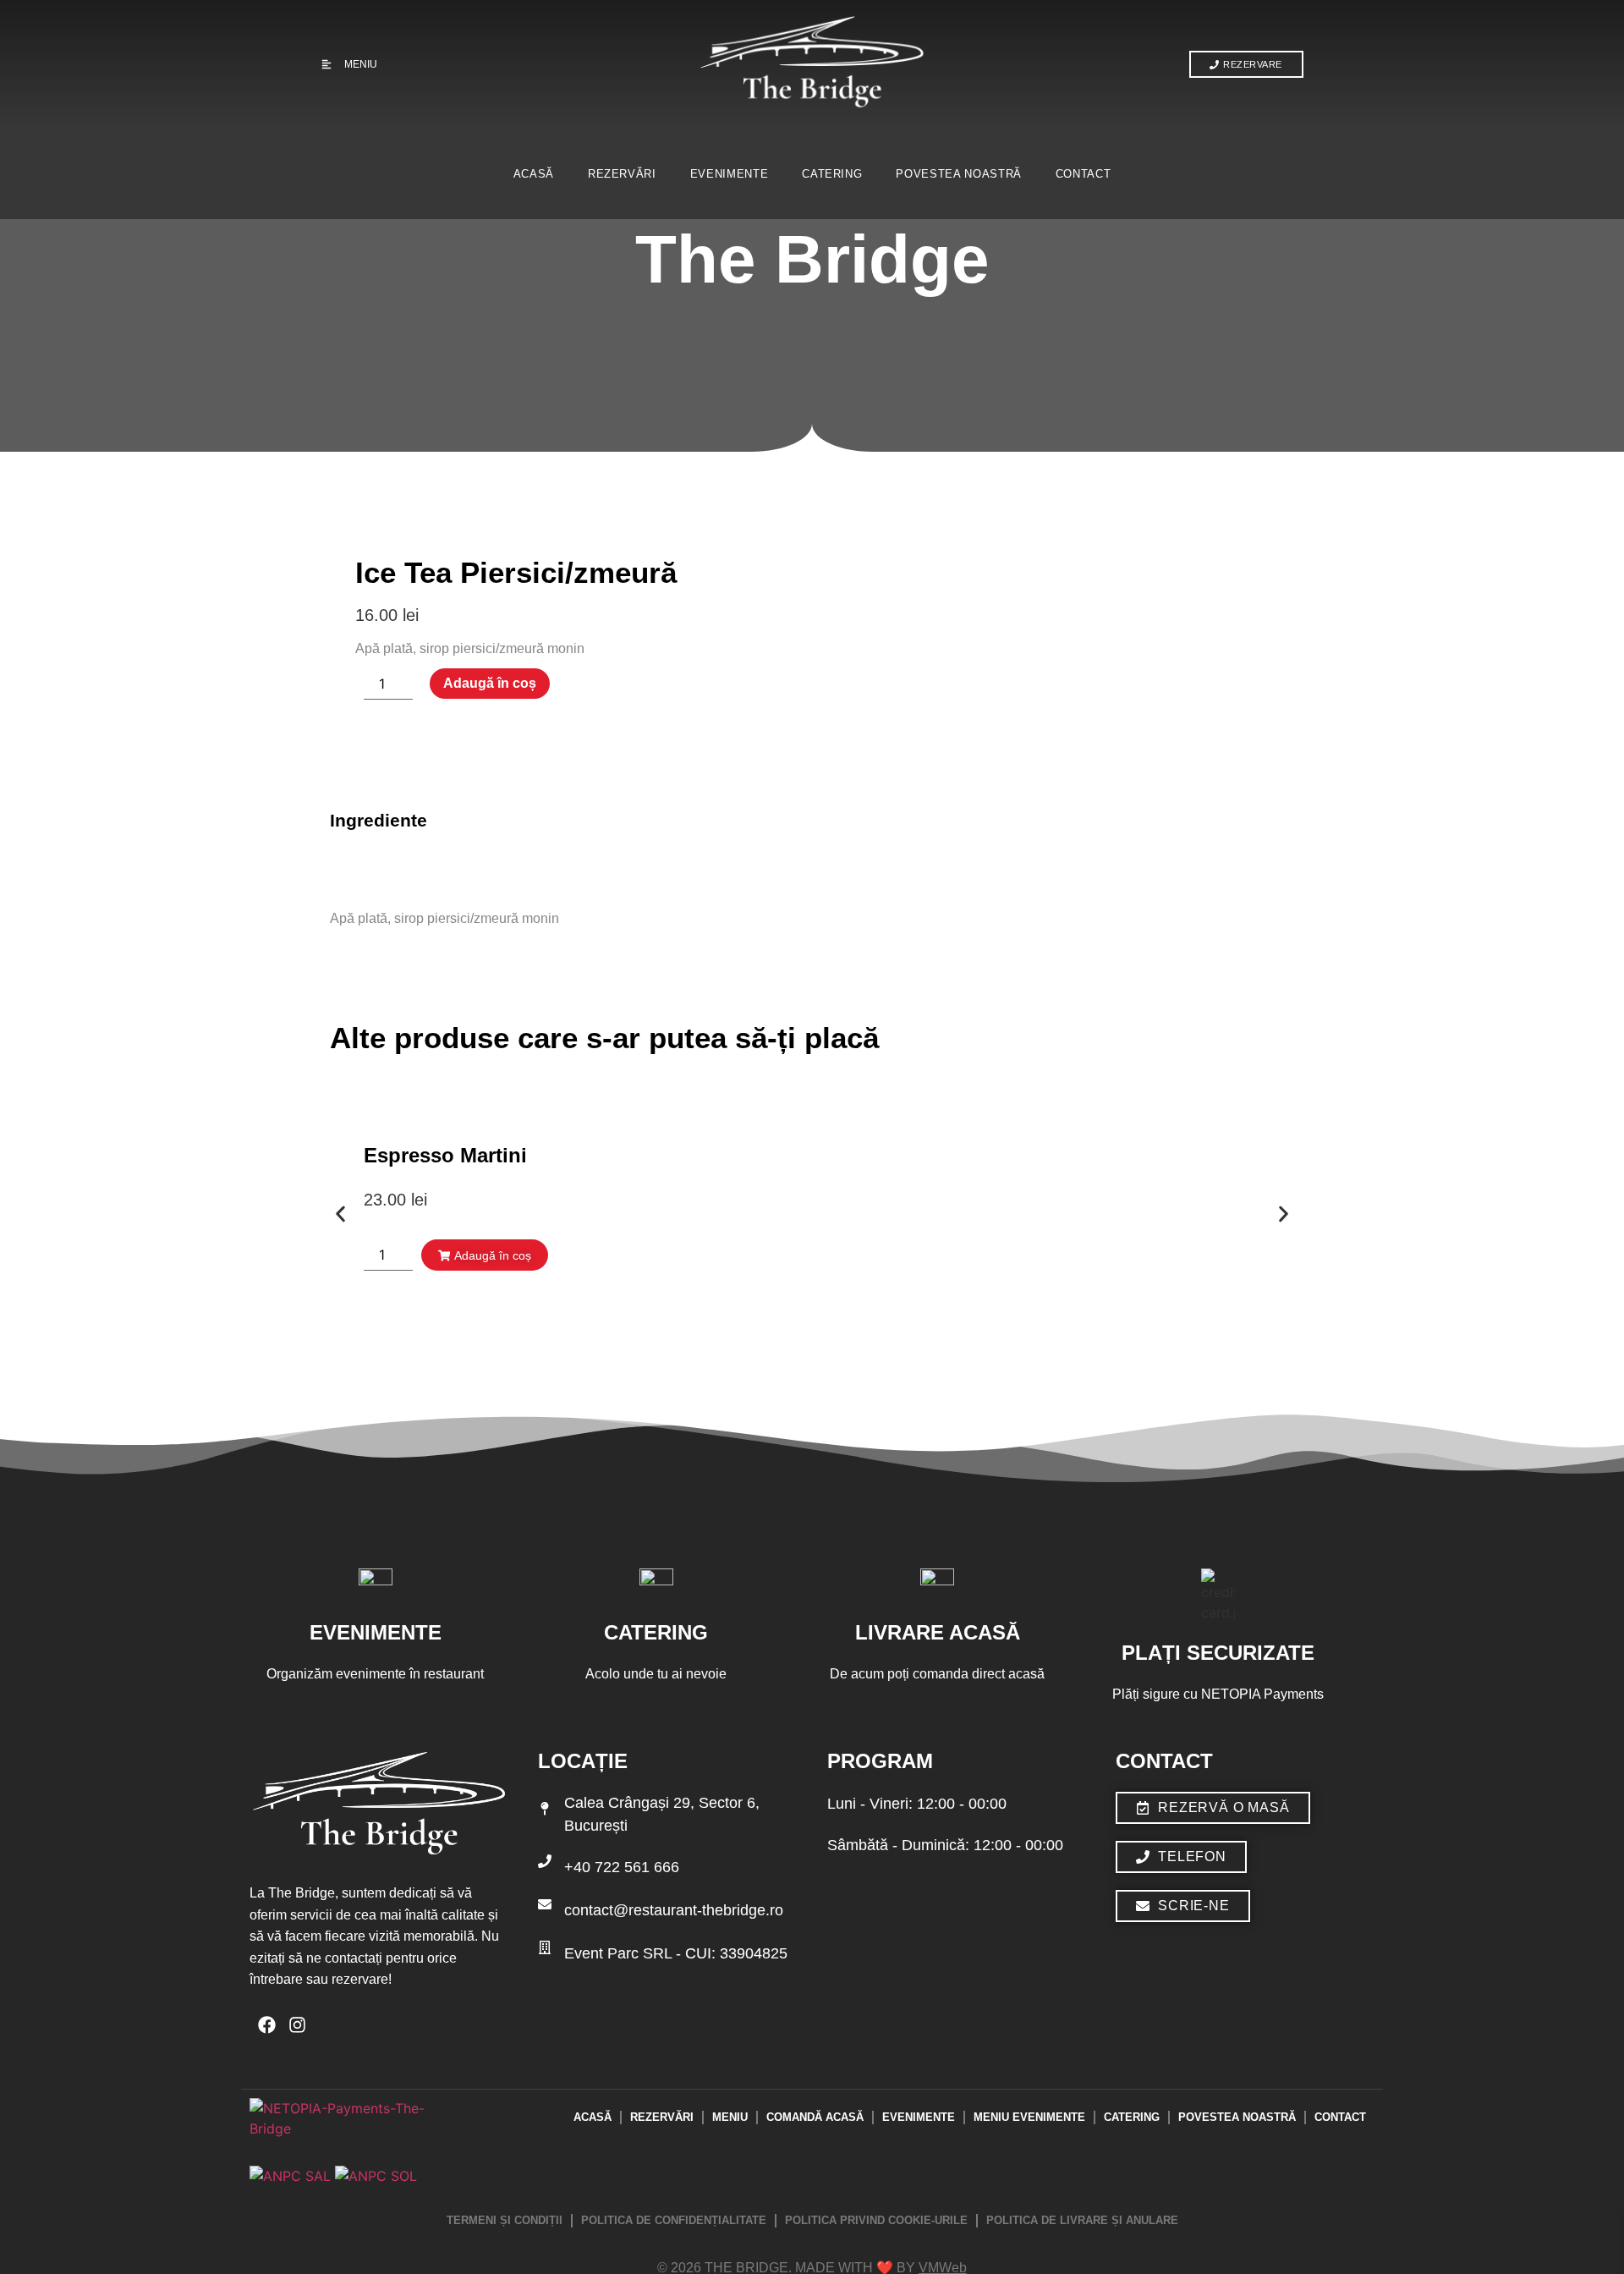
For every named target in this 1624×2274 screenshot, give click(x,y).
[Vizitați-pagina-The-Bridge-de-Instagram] (297, 2025)
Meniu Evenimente (1029, 2117)
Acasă (534, 174)
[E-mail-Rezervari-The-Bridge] (545, 1904)
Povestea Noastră (958, 174)
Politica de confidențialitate (674, 2220)
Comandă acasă (815, 2117)
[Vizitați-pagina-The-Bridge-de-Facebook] (267, 2025)
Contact (1084, 174)
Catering (832, 174)
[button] (340, 1214)
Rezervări (622, 174)
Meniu (730, 2117)
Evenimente (730, 174)
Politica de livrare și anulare (1082, 2220)
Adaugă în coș (490, 683)
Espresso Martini (445, 1155)
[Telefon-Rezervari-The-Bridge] (545, 1861)
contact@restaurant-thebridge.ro (674, 1910)
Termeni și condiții (505, 2220)
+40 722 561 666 (622, 1867)
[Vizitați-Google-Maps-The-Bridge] (545, 1809)
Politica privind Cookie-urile (876, 2220)
